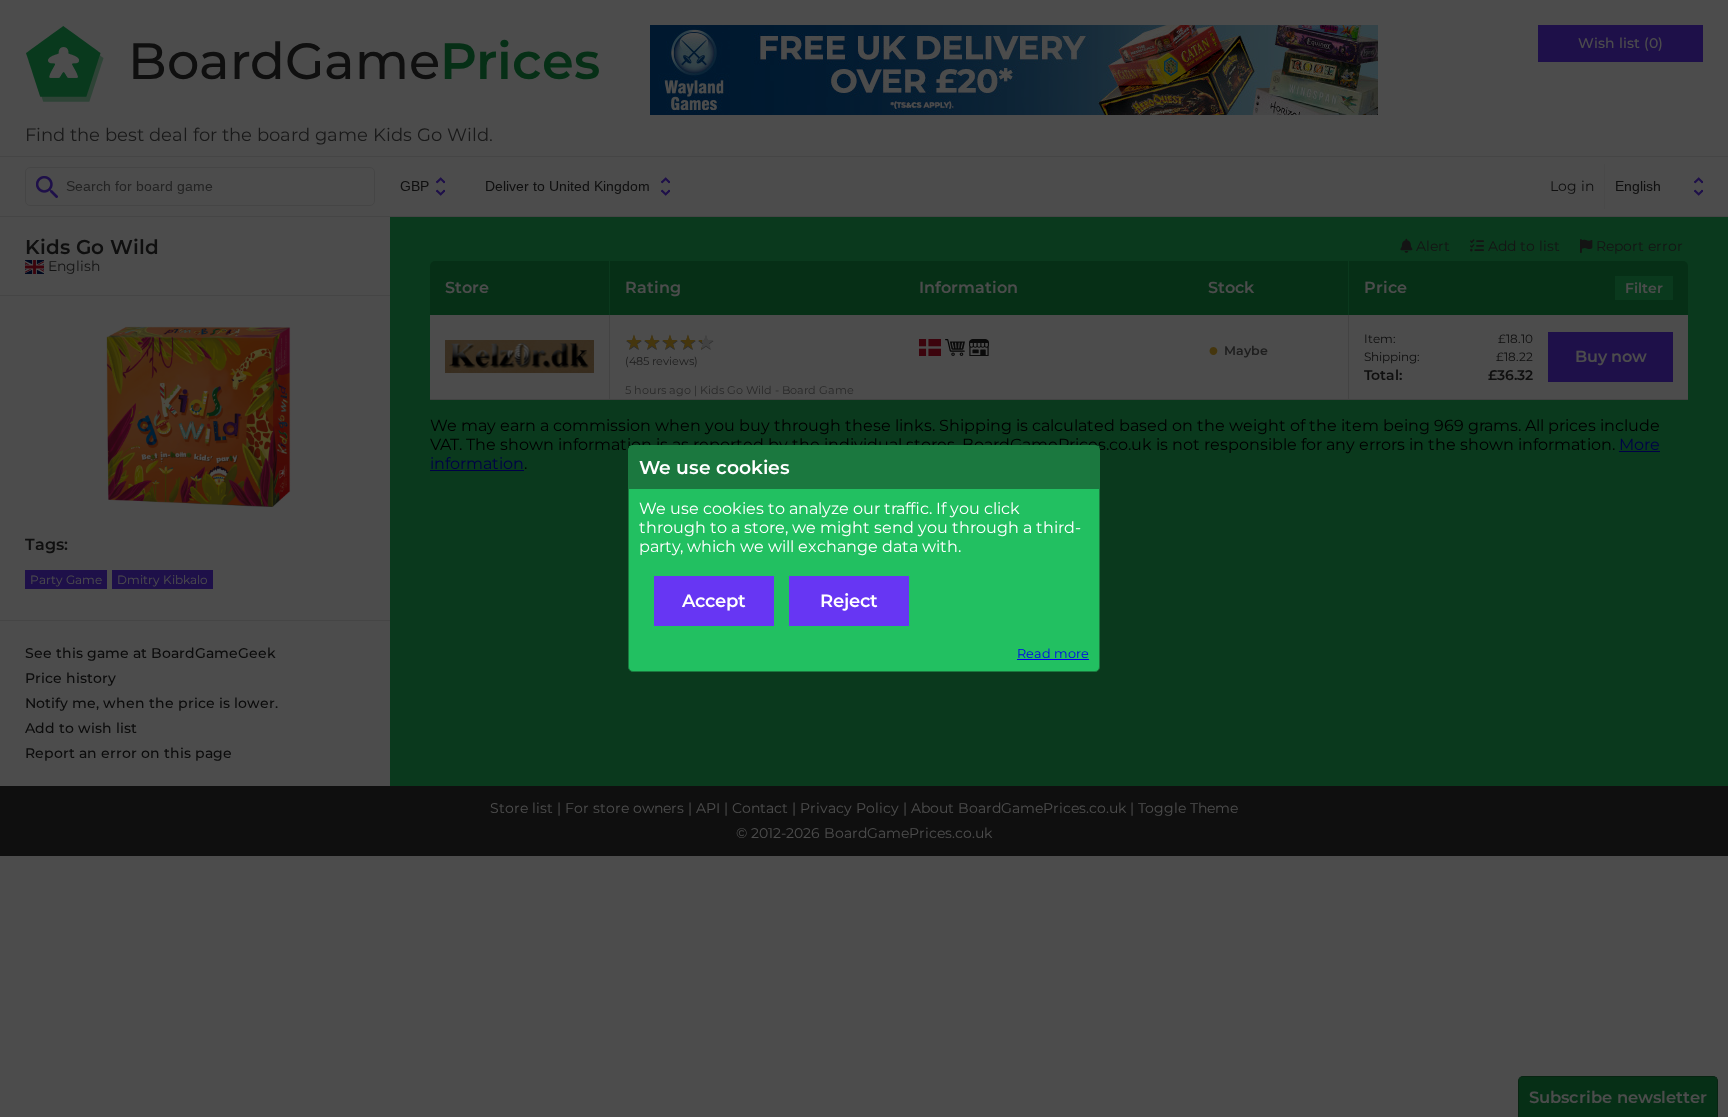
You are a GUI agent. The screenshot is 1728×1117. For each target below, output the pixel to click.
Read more (1053, 653)
